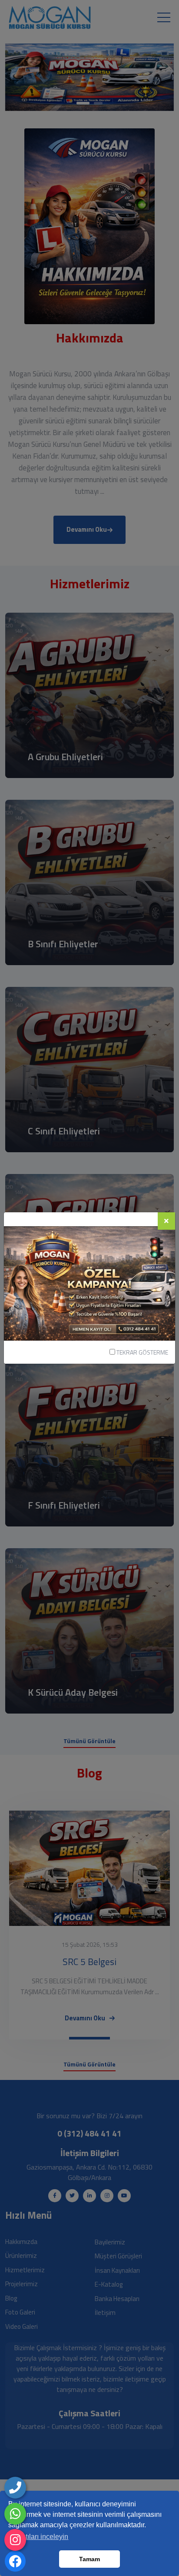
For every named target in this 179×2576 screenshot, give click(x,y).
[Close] (166, 1221)
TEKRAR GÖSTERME (142, 1352)
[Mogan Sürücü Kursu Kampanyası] (89, 1283)
